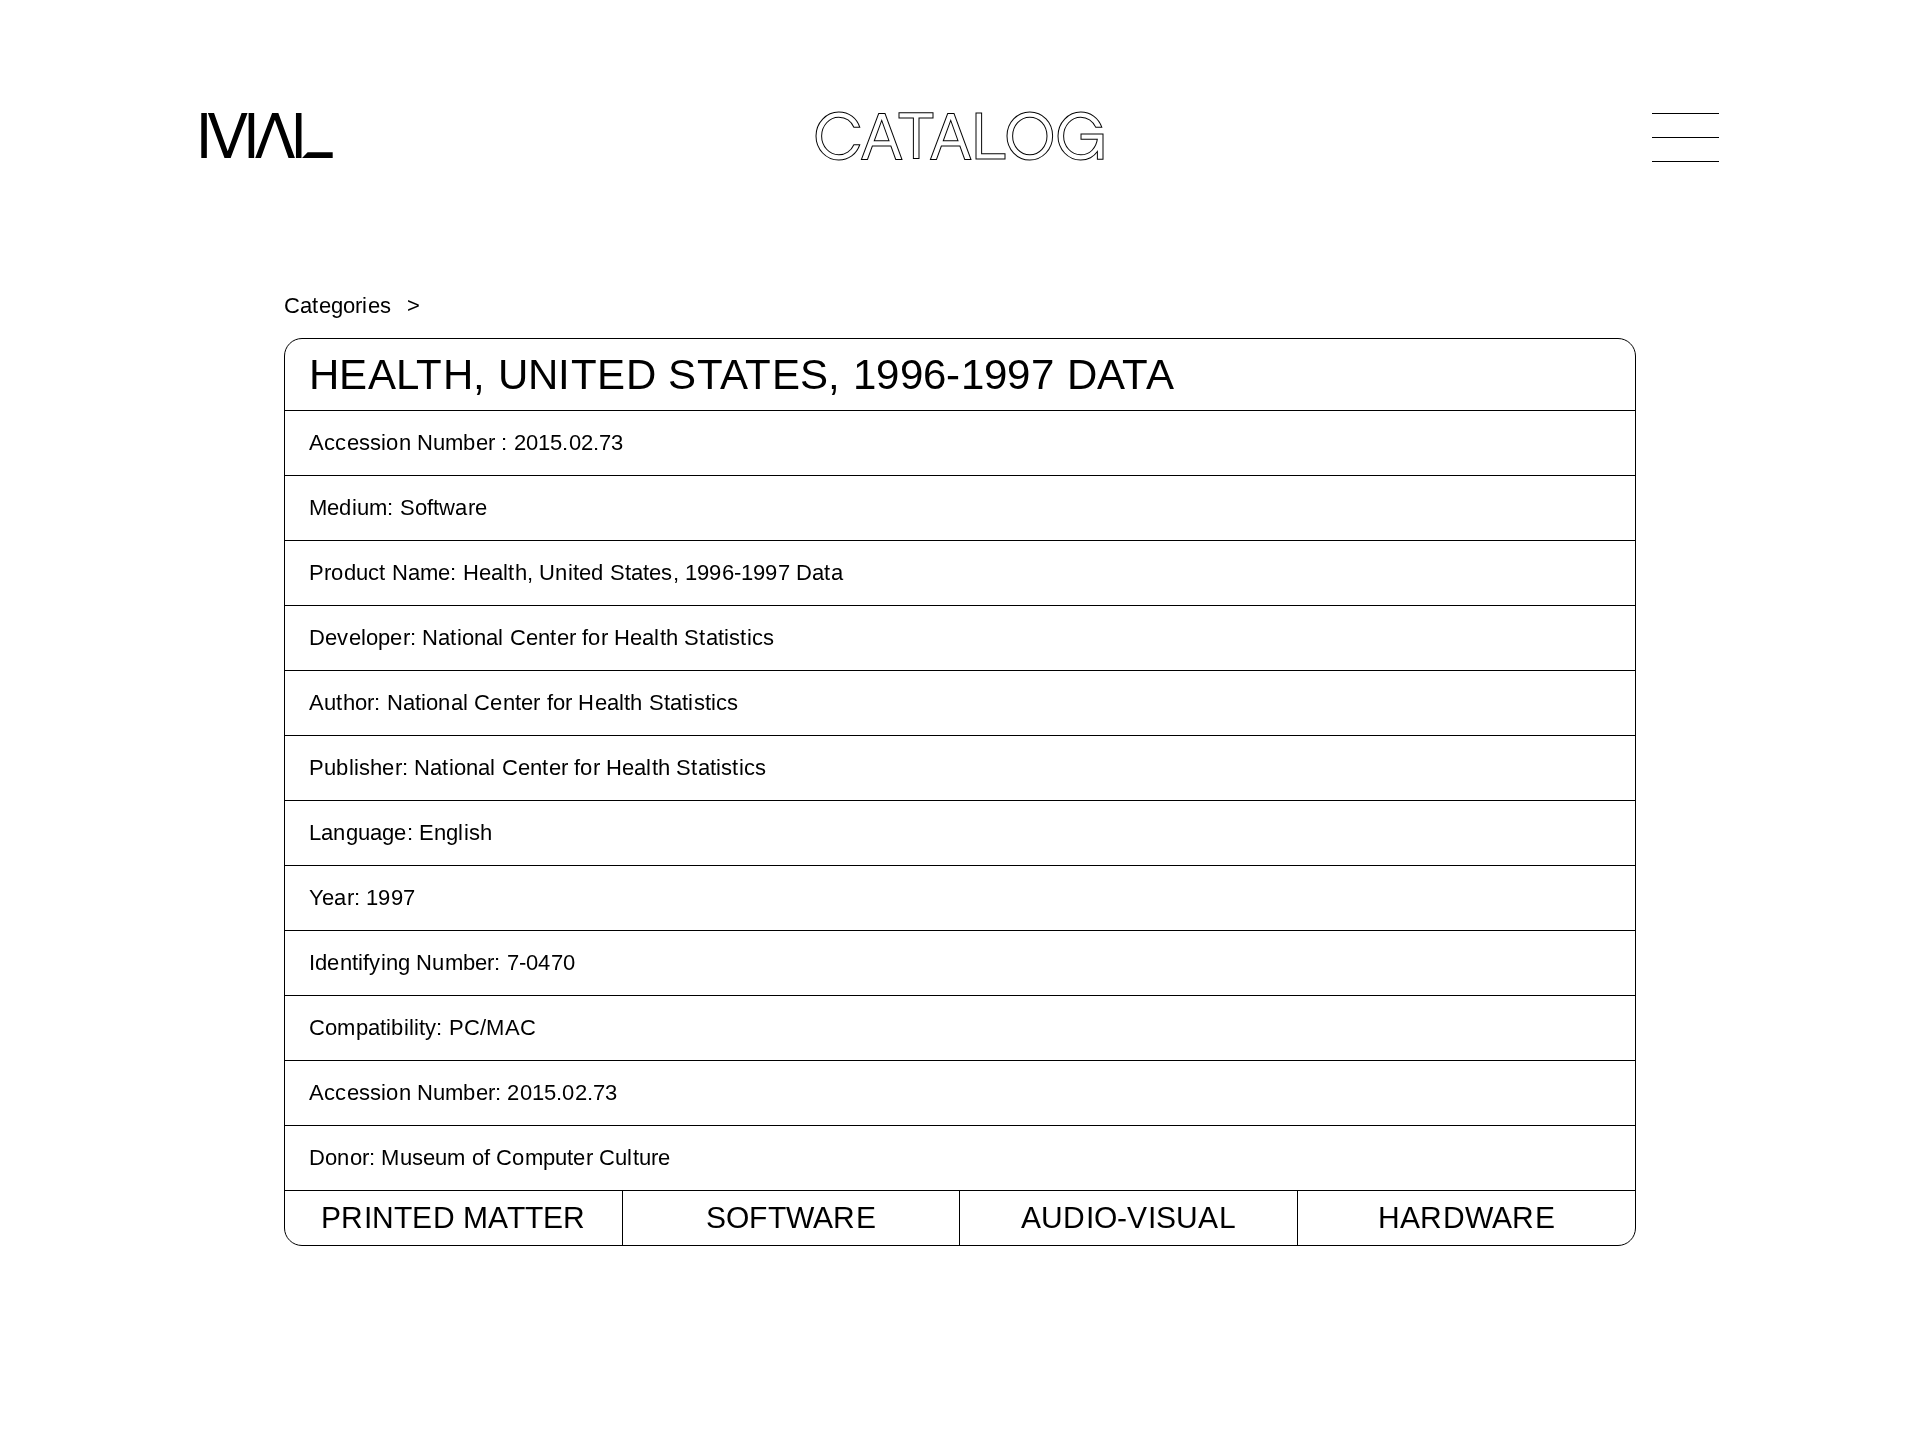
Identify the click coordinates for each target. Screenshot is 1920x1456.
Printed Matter (453, 1217)
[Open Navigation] (1685, 137)
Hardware (1466, 1217)
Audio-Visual (1128, 1217)
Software (791, 1217)
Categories (337, 305)
